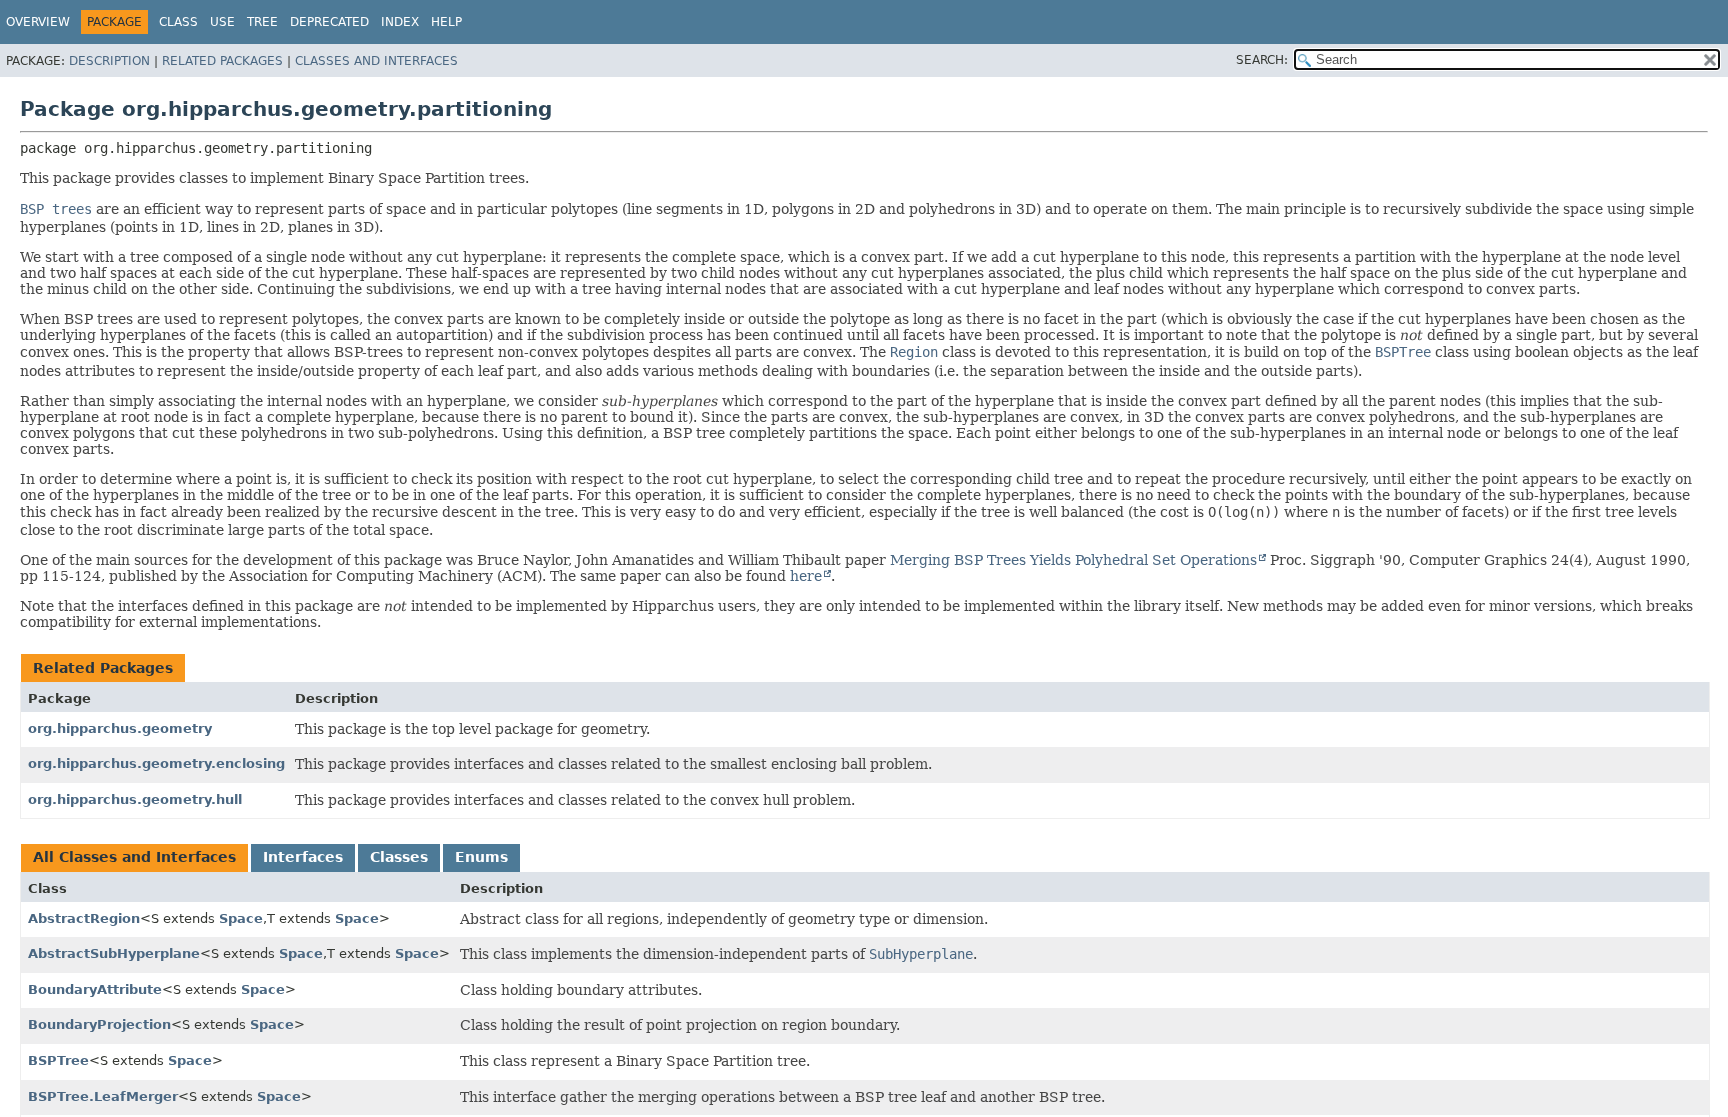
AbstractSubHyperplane (114, 953)
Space (241, 918)
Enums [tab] (481, 857)
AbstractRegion (84, 918)
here (806, 576)
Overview (38, 22)
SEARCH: (1262, 60)
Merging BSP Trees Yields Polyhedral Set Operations (1073, 560)
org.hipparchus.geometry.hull (135, 799)
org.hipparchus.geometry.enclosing (156, 763)
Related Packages (222, 61)
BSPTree (58, 1060)
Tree (262, 22)
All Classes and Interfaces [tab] (134, 857)
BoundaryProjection (99, 1024)
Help (446, 22)
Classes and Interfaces (376, 61)
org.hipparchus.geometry (120, 728)
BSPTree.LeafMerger (103, 1096)
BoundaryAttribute (95, 989)
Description (109, 61)
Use (222, 22)
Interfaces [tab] (303, 857)
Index (400, 22)
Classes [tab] (399, 857)
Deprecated (329, 22)
